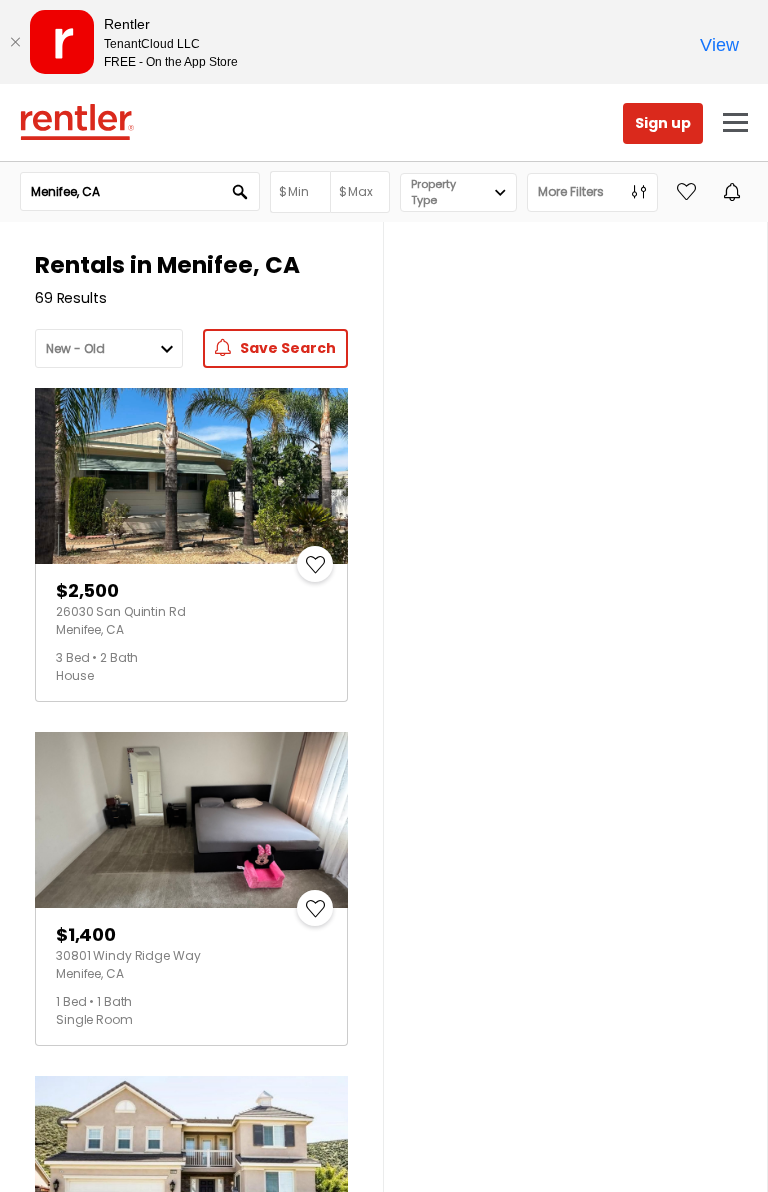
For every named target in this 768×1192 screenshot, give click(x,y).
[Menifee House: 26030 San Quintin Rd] (191, 476)
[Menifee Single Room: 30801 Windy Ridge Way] (191, 820)
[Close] (15, 42)
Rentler (77, 122)
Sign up (663, 123)
